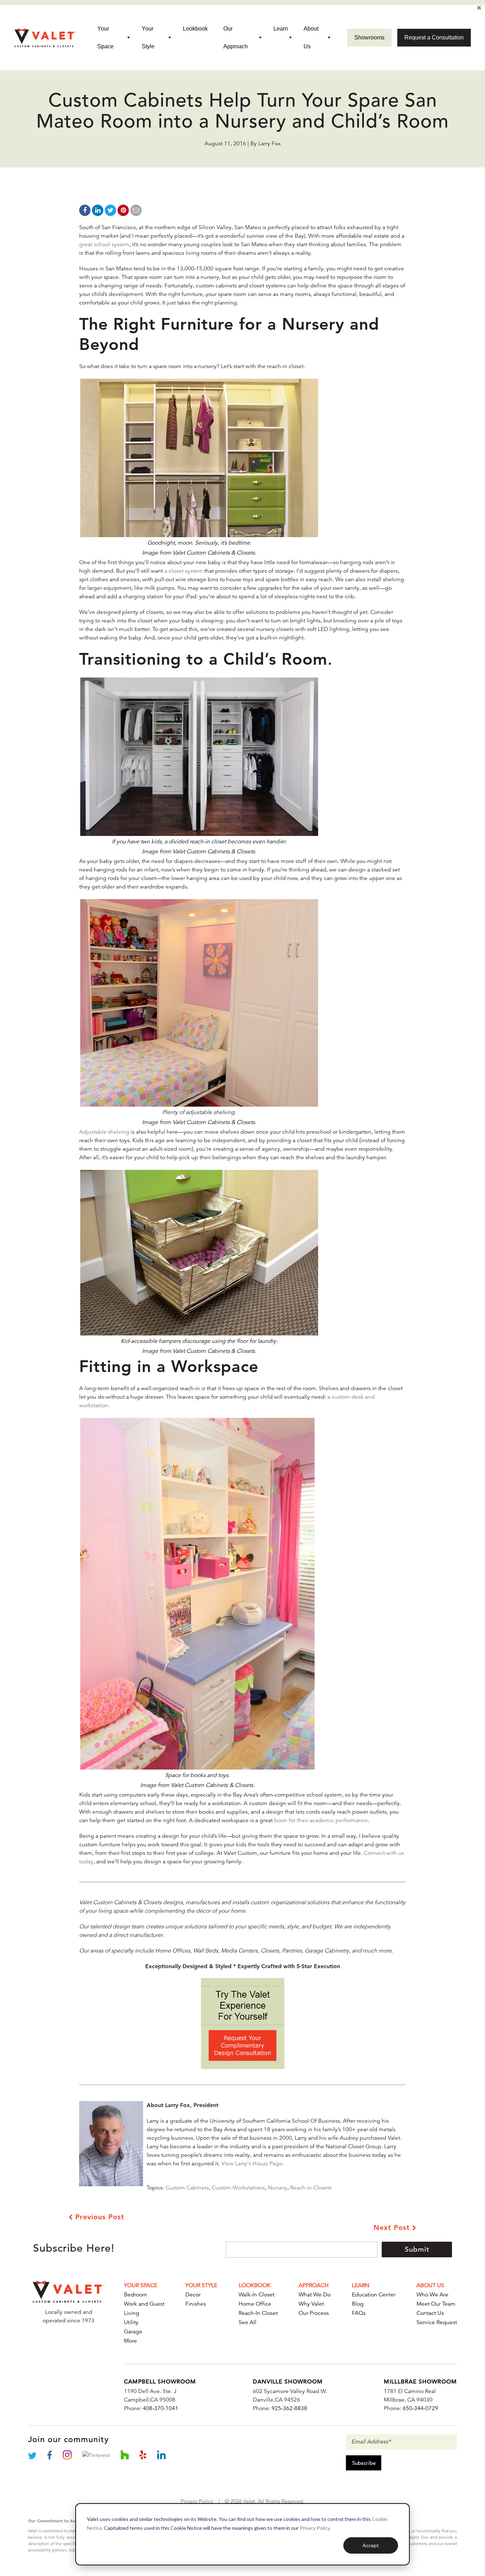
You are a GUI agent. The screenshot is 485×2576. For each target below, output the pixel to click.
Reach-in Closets (311, 2188)
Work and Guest (144, 2304)
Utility (131, 2322)
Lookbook (195, 29)
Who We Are (432, 2295)
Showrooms (369, 37)
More (130, 2341)
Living (132, 2313)
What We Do (315, 2295)
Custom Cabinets (187, 2188)
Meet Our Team (436, 2304)
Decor (193, 2295)
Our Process (314, 2313)
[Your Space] (129, 38)
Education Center (374, 2295)
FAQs (359, 2313)
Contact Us (430, 2313)
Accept (371, 2545)
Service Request (437, 2322)
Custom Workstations (238, 2188)
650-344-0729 (420, 2408)
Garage (133, 2332)
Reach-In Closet (258, 2313)
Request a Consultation (434, 37)
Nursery (277, 2188)
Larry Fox (269, 144)
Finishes (196, 2304)
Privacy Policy (315, 2528)
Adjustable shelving (104, 1132)
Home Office (255, 2304)
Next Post (393, 2227)
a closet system (184, 571)
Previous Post (99, 2217)
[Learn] (290, 38)
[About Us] (329, 38)
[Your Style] (170, 38)
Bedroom (136, 2295)
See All (247, 2322)
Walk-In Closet (257, 2295)
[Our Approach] (260, 38)
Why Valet (311, 2304)
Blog (358, 2304)
